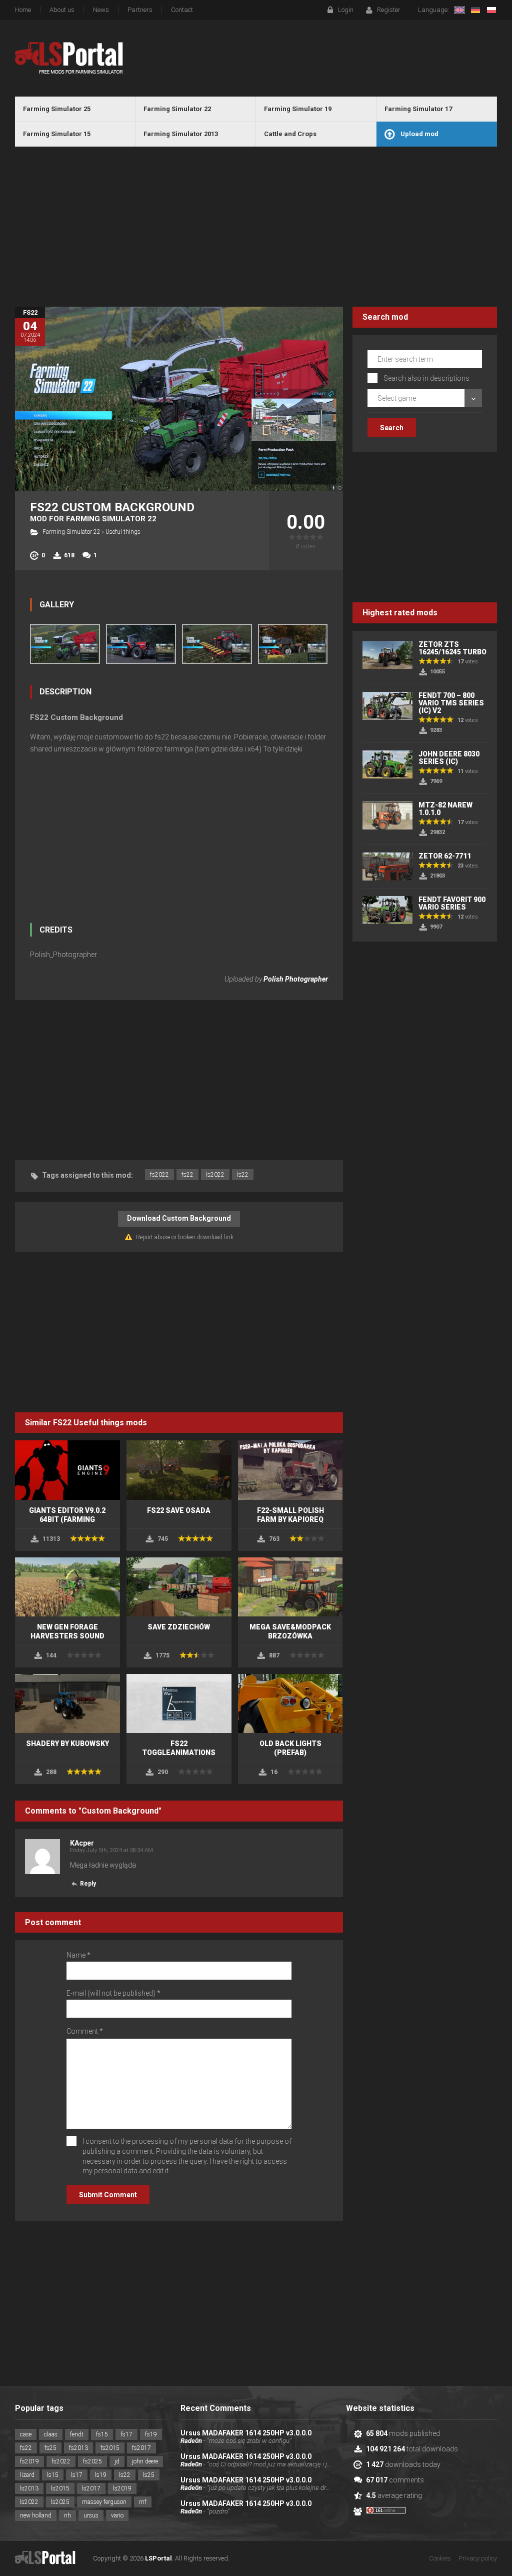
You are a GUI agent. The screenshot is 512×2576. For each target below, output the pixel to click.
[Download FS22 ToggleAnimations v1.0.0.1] (179, 1703)
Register (389, 10)
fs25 (50, 2448)
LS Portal (69, 58)
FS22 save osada (179, 1510)
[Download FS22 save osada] (179, 1470)
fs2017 (141, 2448)
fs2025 (92, 2461)
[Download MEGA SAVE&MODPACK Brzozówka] (290, 1587)
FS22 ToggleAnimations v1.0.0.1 (179, 1753)
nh (67, 2515)
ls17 (77, 2475)
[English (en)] (459, 10)
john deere (145, 2461)
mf (143, 2502)
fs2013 (78, 2448)
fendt (77, 2434)
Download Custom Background (179, 1218)
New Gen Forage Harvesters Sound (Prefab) (67, 1636)
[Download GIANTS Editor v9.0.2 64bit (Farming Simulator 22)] (67, 1470)
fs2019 (29, 2461)
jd (117, 2461)
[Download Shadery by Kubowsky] (67, 1703)
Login (346, 10)
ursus (91, 2515)
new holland (36, 2515)
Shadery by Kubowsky (67, 1744)
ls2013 (29, 2488)
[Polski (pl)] (491, 10)
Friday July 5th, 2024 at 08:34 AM (111, 1850)
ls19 (101, 2475)
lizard (27, 2475)
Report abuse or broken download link (185, 1237)
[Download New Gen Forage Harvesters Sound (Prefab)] (67, 1587)
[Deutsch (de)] (475, 10)
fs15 (102, 2434)
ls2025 (60, 2502)
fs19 (151, 2434)
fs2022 (159, 1175)
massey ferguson (104, 2502)
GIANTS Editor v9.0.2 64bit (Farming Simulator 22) (67, 1519)
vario (117, 2515)
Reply (88, 1884)
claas (51, 2434)
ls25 (149, 2475)
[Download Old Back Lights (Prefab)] (290, 1703)
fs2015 (110, 2448)
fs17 (126, 2434)
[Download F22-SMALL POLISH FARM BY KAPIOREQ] (290, 1470)
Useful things (123, 532)
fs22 (187, 1175)
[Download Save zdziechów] (179, 1587)
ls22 (243, 1175)
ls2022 (215, 1175)
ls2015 (60, 2488)
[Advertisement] (256, 227)
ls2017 (91, 2488)
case (26, 2434)
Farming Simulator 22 (71, 532)
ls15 (53, 2475)
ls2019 (122, 2488)
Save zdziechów (179, 1627)
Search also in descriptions (426, 378)
